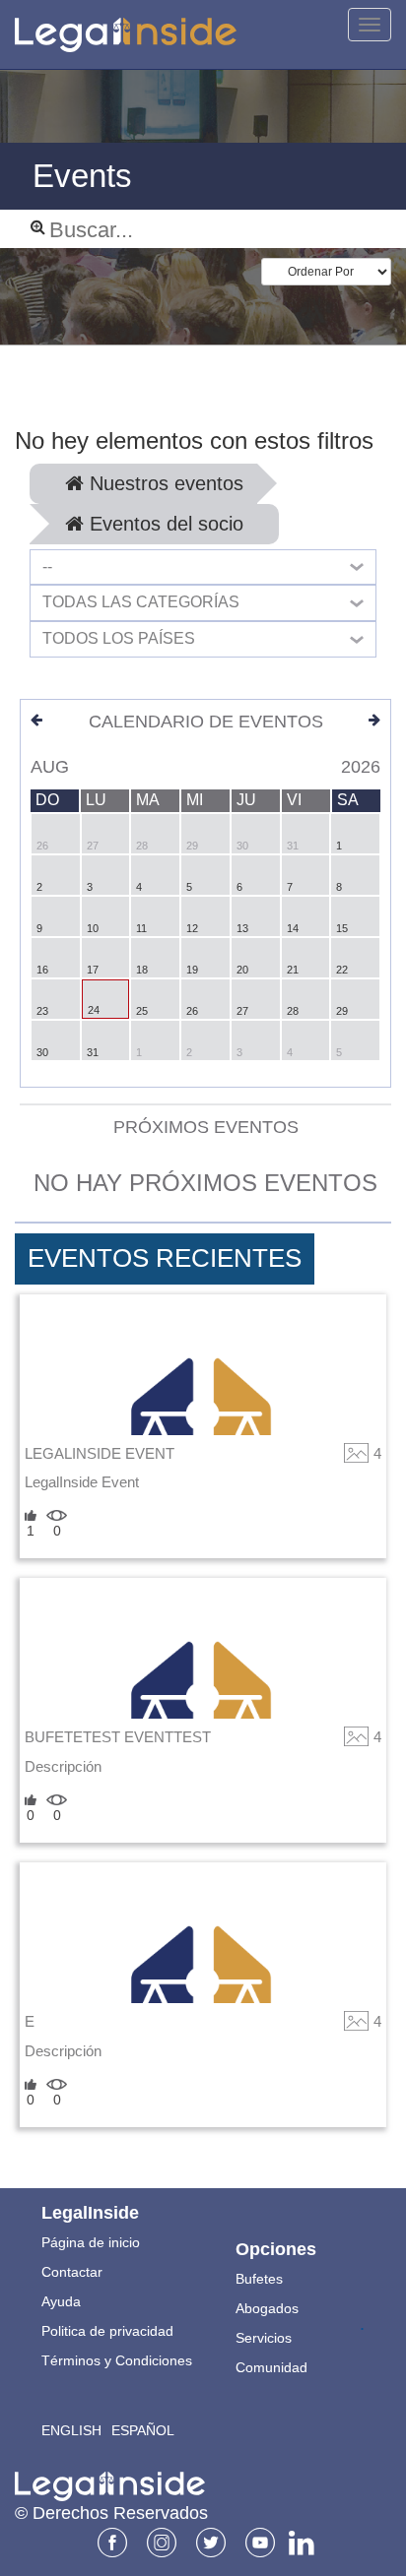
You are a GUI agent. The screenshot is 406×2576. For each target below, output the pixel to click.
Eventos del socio (164, 524)
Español (143, 2430)
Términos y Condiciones (117, 2360)
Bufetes (259, 2279)
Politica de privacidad (107, 2331)
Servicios (264, 2338)
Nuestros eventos (164, 483)
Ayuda (61, 2301)
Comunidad (271, 2367)
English (71, 2430)
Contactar (72, 2272)
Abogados (267, 2308)
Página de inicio (91, 2242)
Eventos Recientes (165, 1258)
